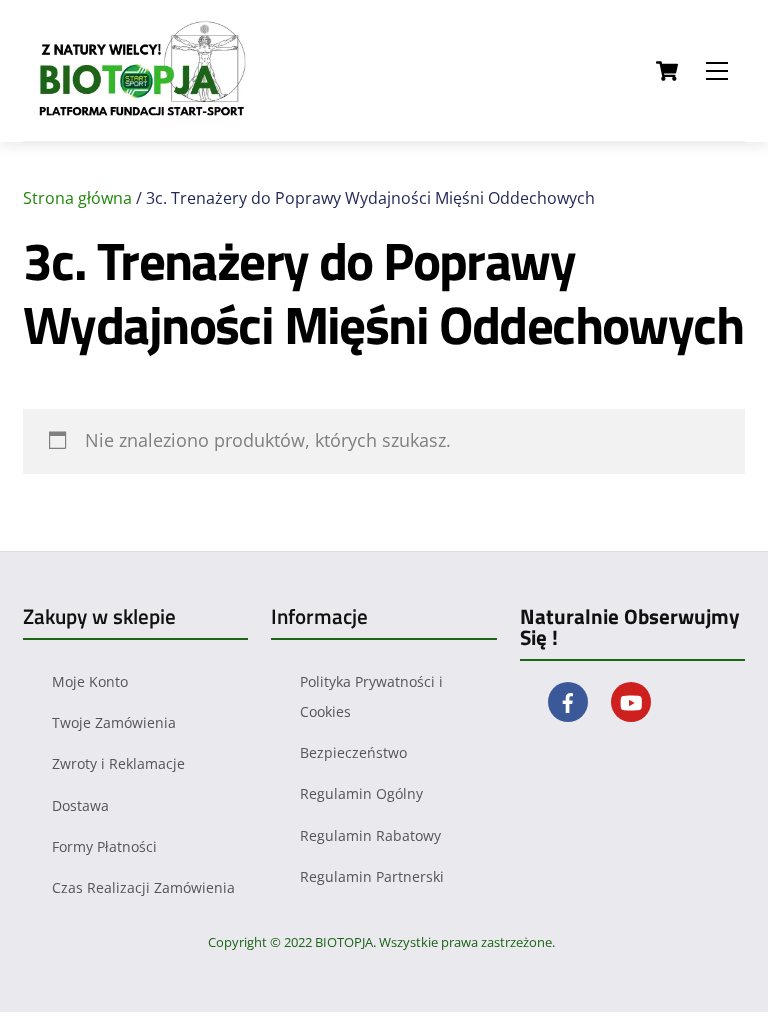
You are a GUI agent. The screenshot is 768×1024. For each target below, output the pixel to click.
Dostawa (80, 805)
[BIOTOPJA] (148, 116)
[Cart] (667, 71)
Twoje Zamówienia (114, 722)
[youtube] (631, 700)
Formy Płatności (104, 846)
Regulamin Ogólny (361, 793)
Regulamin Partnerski (372, 876)
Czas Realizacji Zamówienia (143, 887)
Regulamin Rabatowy (370, 835)
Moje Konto (90, 681)
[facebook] (568, 700)
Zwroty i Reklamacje (118, 763)
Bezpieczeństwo (353, 752)
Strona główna (77, 198)
